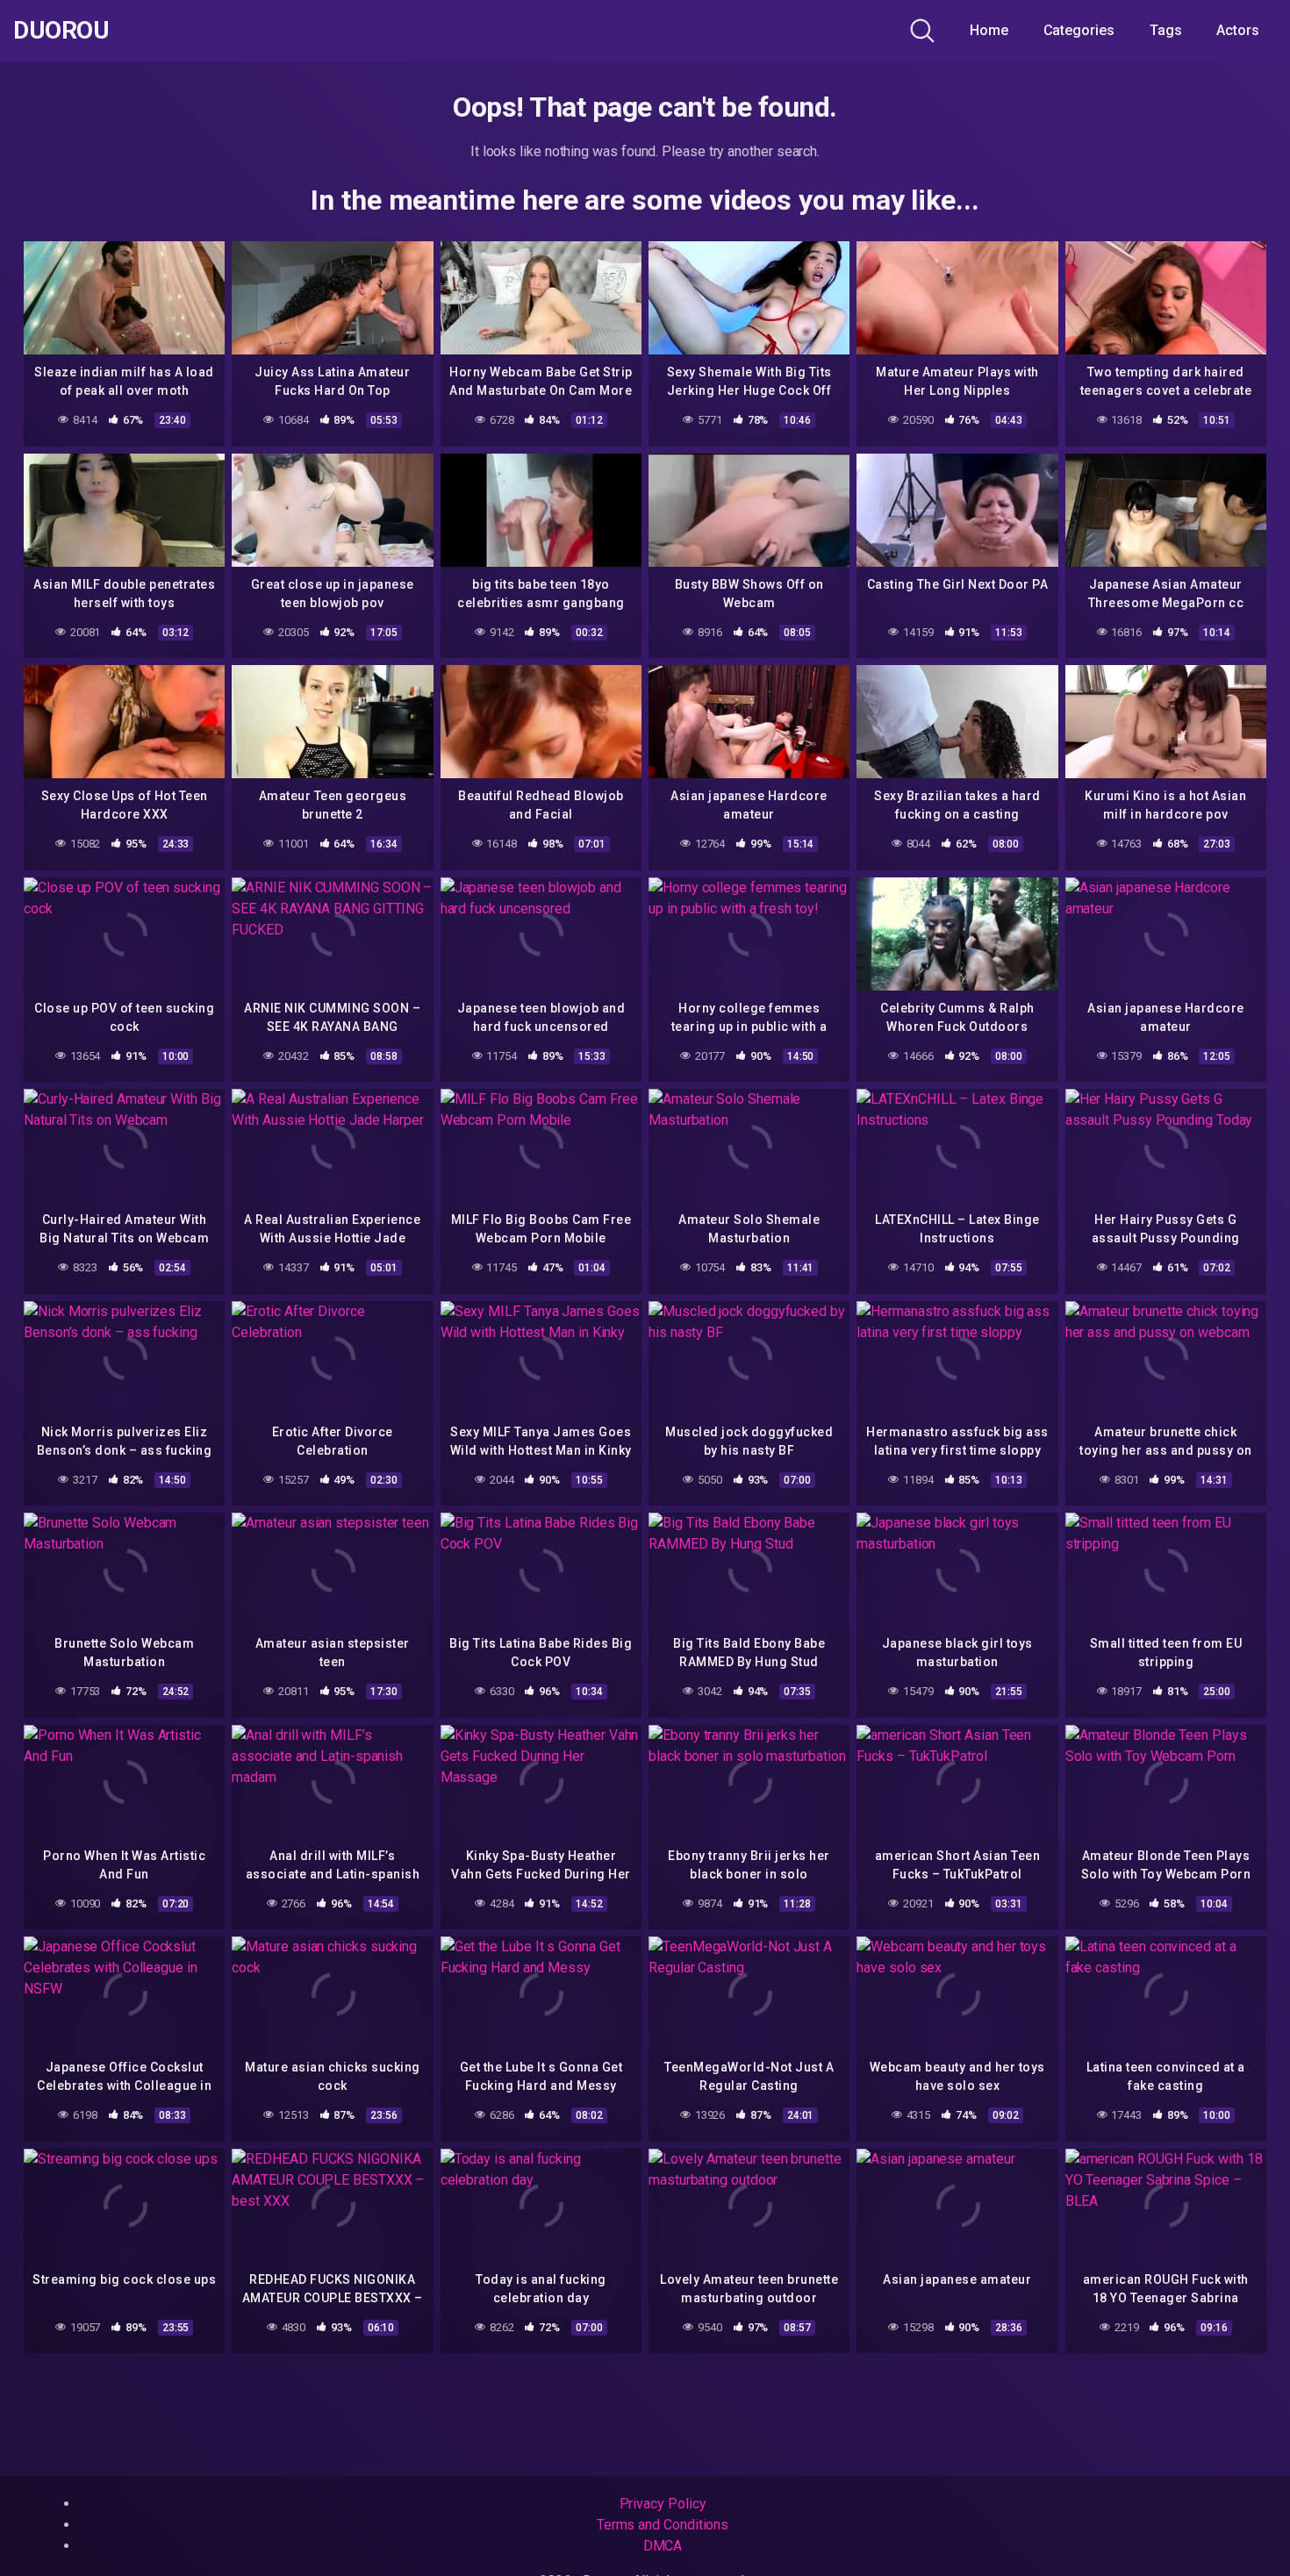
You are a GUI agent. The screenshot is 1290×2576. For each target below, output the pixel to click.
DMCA (663, 2546)
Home (989, 30)
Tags (1166, 30)
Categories (1079, 30)
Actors (1238, 30)
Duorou (61, 31)
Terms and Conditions (663, 2525)
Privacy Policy (663, 2504)
